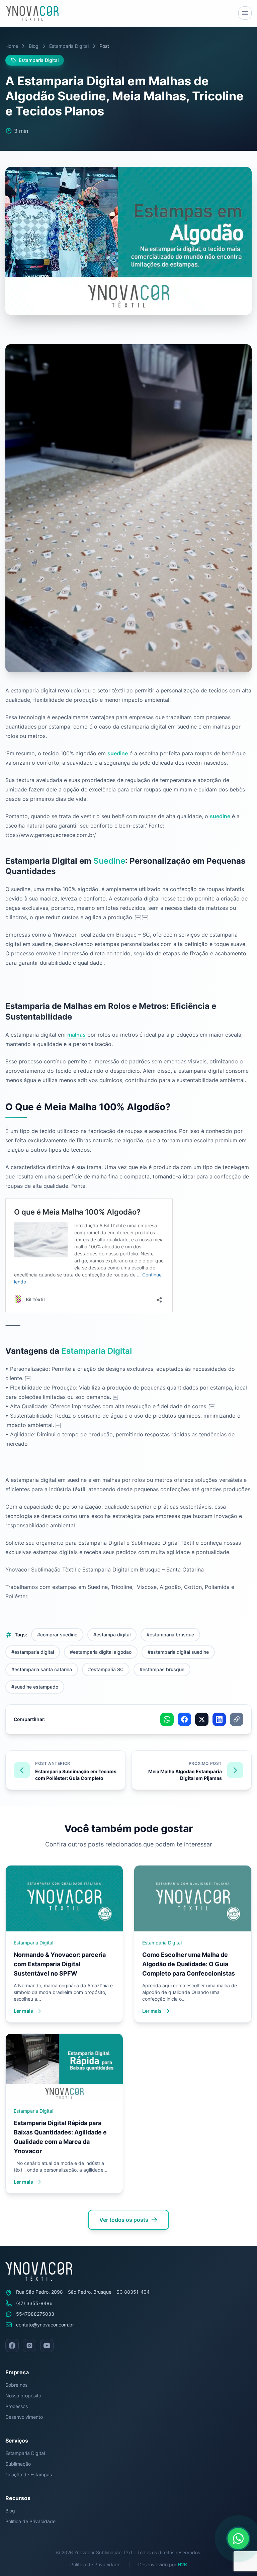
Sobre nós (16, 2385)
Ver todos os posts (124, 2220)
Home (12, 46)
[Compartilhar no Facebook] (184, 1719)
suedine (118, 753)
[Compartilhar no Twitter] (202, 1719)
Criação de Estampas (29, 2474)
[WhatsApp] (238, 2539)
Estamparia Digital (69, 46)
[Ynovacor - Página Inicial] (32, 13)
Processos (17, 2406)
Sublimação (18, 2464)
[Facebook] (12, 2346)
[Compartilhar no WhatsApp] (167, 1719)
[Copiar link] (237, 1719)
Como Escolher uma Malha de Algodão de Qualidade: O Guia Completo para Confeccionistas (189, 1964)
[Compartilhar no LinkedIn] (219, 1719)
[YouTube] (47, 2346)
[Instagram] (29, 2346)
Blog (34, 46)
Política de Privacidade (30, 2521)
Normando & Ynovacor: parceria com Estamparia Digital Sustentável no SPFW (60, 1964)
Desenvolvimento (24, 2417)
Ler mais (23, 2011)
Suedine (109, 861)
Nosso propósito (23, 2396)
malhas (76, 1035)
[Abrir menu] (245, 13)
